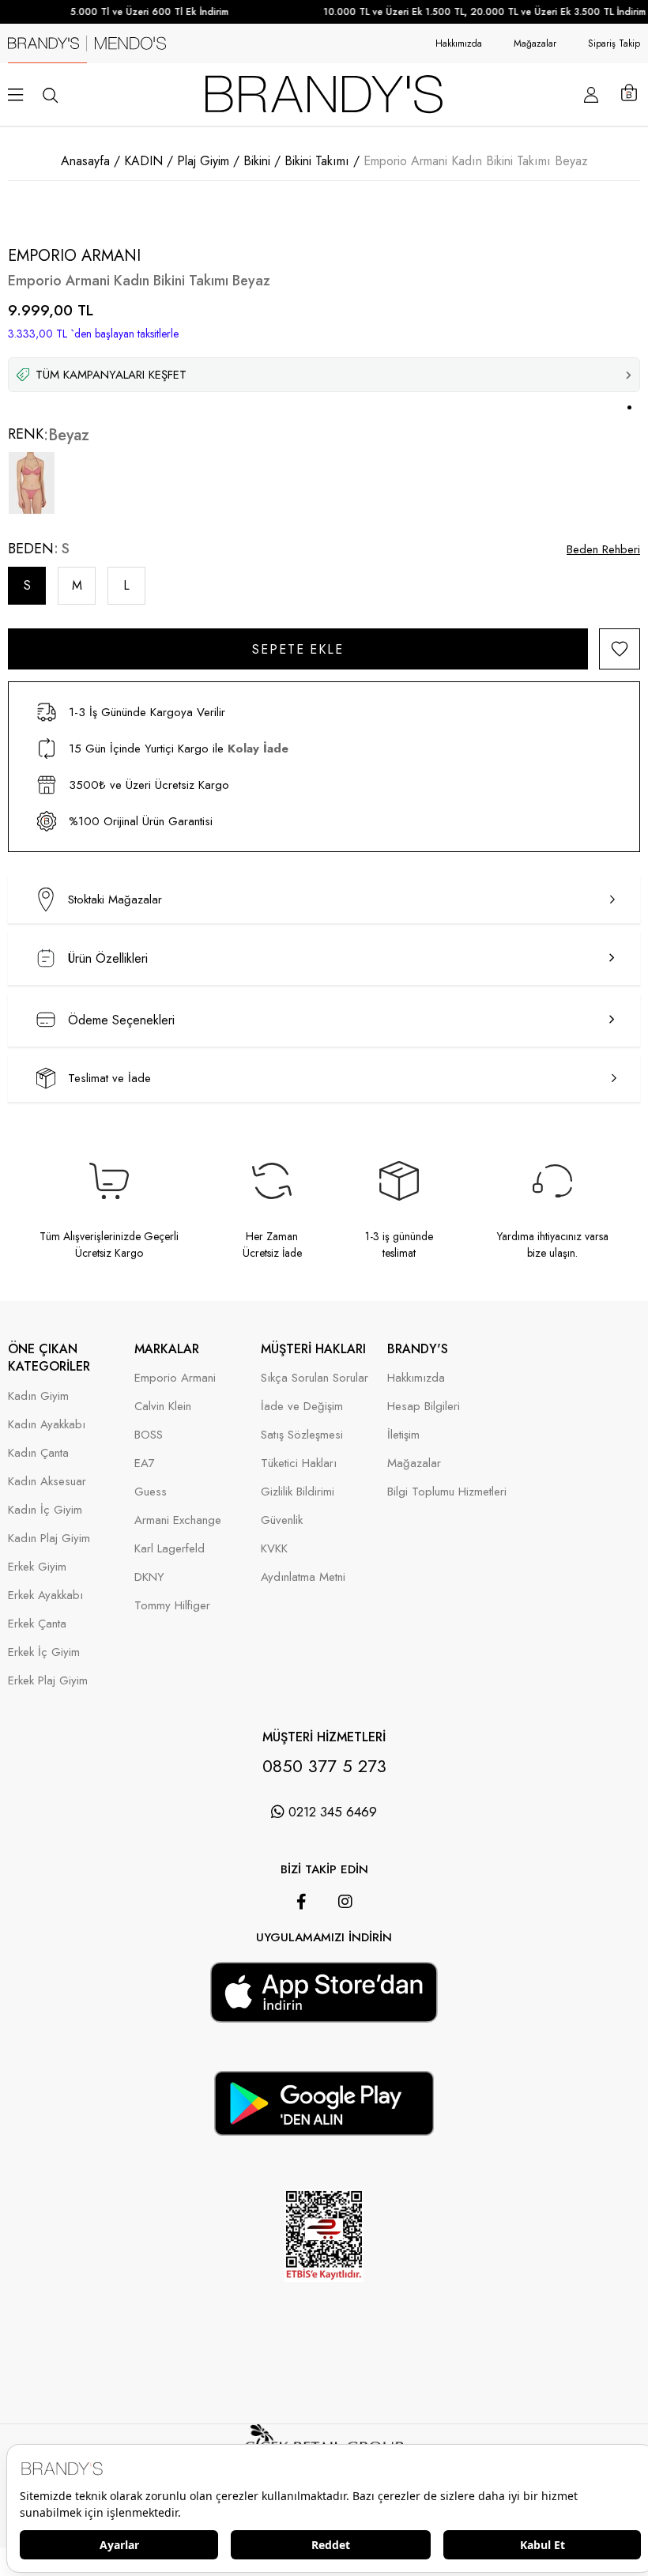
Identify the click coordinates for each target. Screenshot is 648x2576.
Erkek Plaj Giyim (48, 1681)
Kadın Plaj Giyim (49, 1539)
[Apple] (302, 1954)
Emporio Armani (175, 1378)
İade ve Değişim (302, 1407)
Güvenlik (282, 1520)
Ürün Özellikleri (108, 958)
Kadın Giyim (38, 1396)
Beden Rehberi (603, 549)
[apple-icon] (324, 2012)
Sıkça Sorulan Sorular (315, 1378)
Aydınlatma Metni (303, 1577)
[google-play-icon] (324, 2126)
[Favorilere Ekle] (620, 649)
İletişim (403, 1435)
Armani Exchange (178, 1520)
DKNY (149, 1577)
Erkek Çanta (37, 1624)
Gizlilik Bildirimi (298, 1492)
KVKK (274, 1549)
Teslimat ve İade (109, 1078)
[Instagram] (345, 1902)
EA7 (145, 1463)
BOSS (149, 1435)
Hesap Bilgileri (424, 1407)
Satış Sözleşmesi (302, 1435)
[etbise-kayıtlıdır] (324, 2303)
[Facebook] (301, 1902)
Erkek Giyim (37, 1567)
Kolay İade (258, 749)
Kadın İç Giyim (45, 1510)
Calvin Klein (163, 1407)
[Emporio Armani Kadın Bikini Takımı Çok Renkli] (32, 483)
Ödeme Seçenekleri (121, 1020)
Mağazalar (535, 43)
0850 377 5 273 (324, 1766)
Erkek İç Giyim (44, 1652)
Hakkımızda (459, 43)
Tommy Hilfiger (172, 1606)
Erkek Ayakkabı (45, 1595)
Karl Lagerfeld (170, 1549)
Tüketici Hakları (299, 1463)
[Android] (346, 1954)
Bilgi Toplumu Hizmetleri (447, 1492)
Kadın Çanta (38, 1453)
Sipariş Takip (614, 43)
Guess (151, 1492)
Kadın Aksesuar (47, 1482)
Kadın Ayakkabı (47, 1425)
